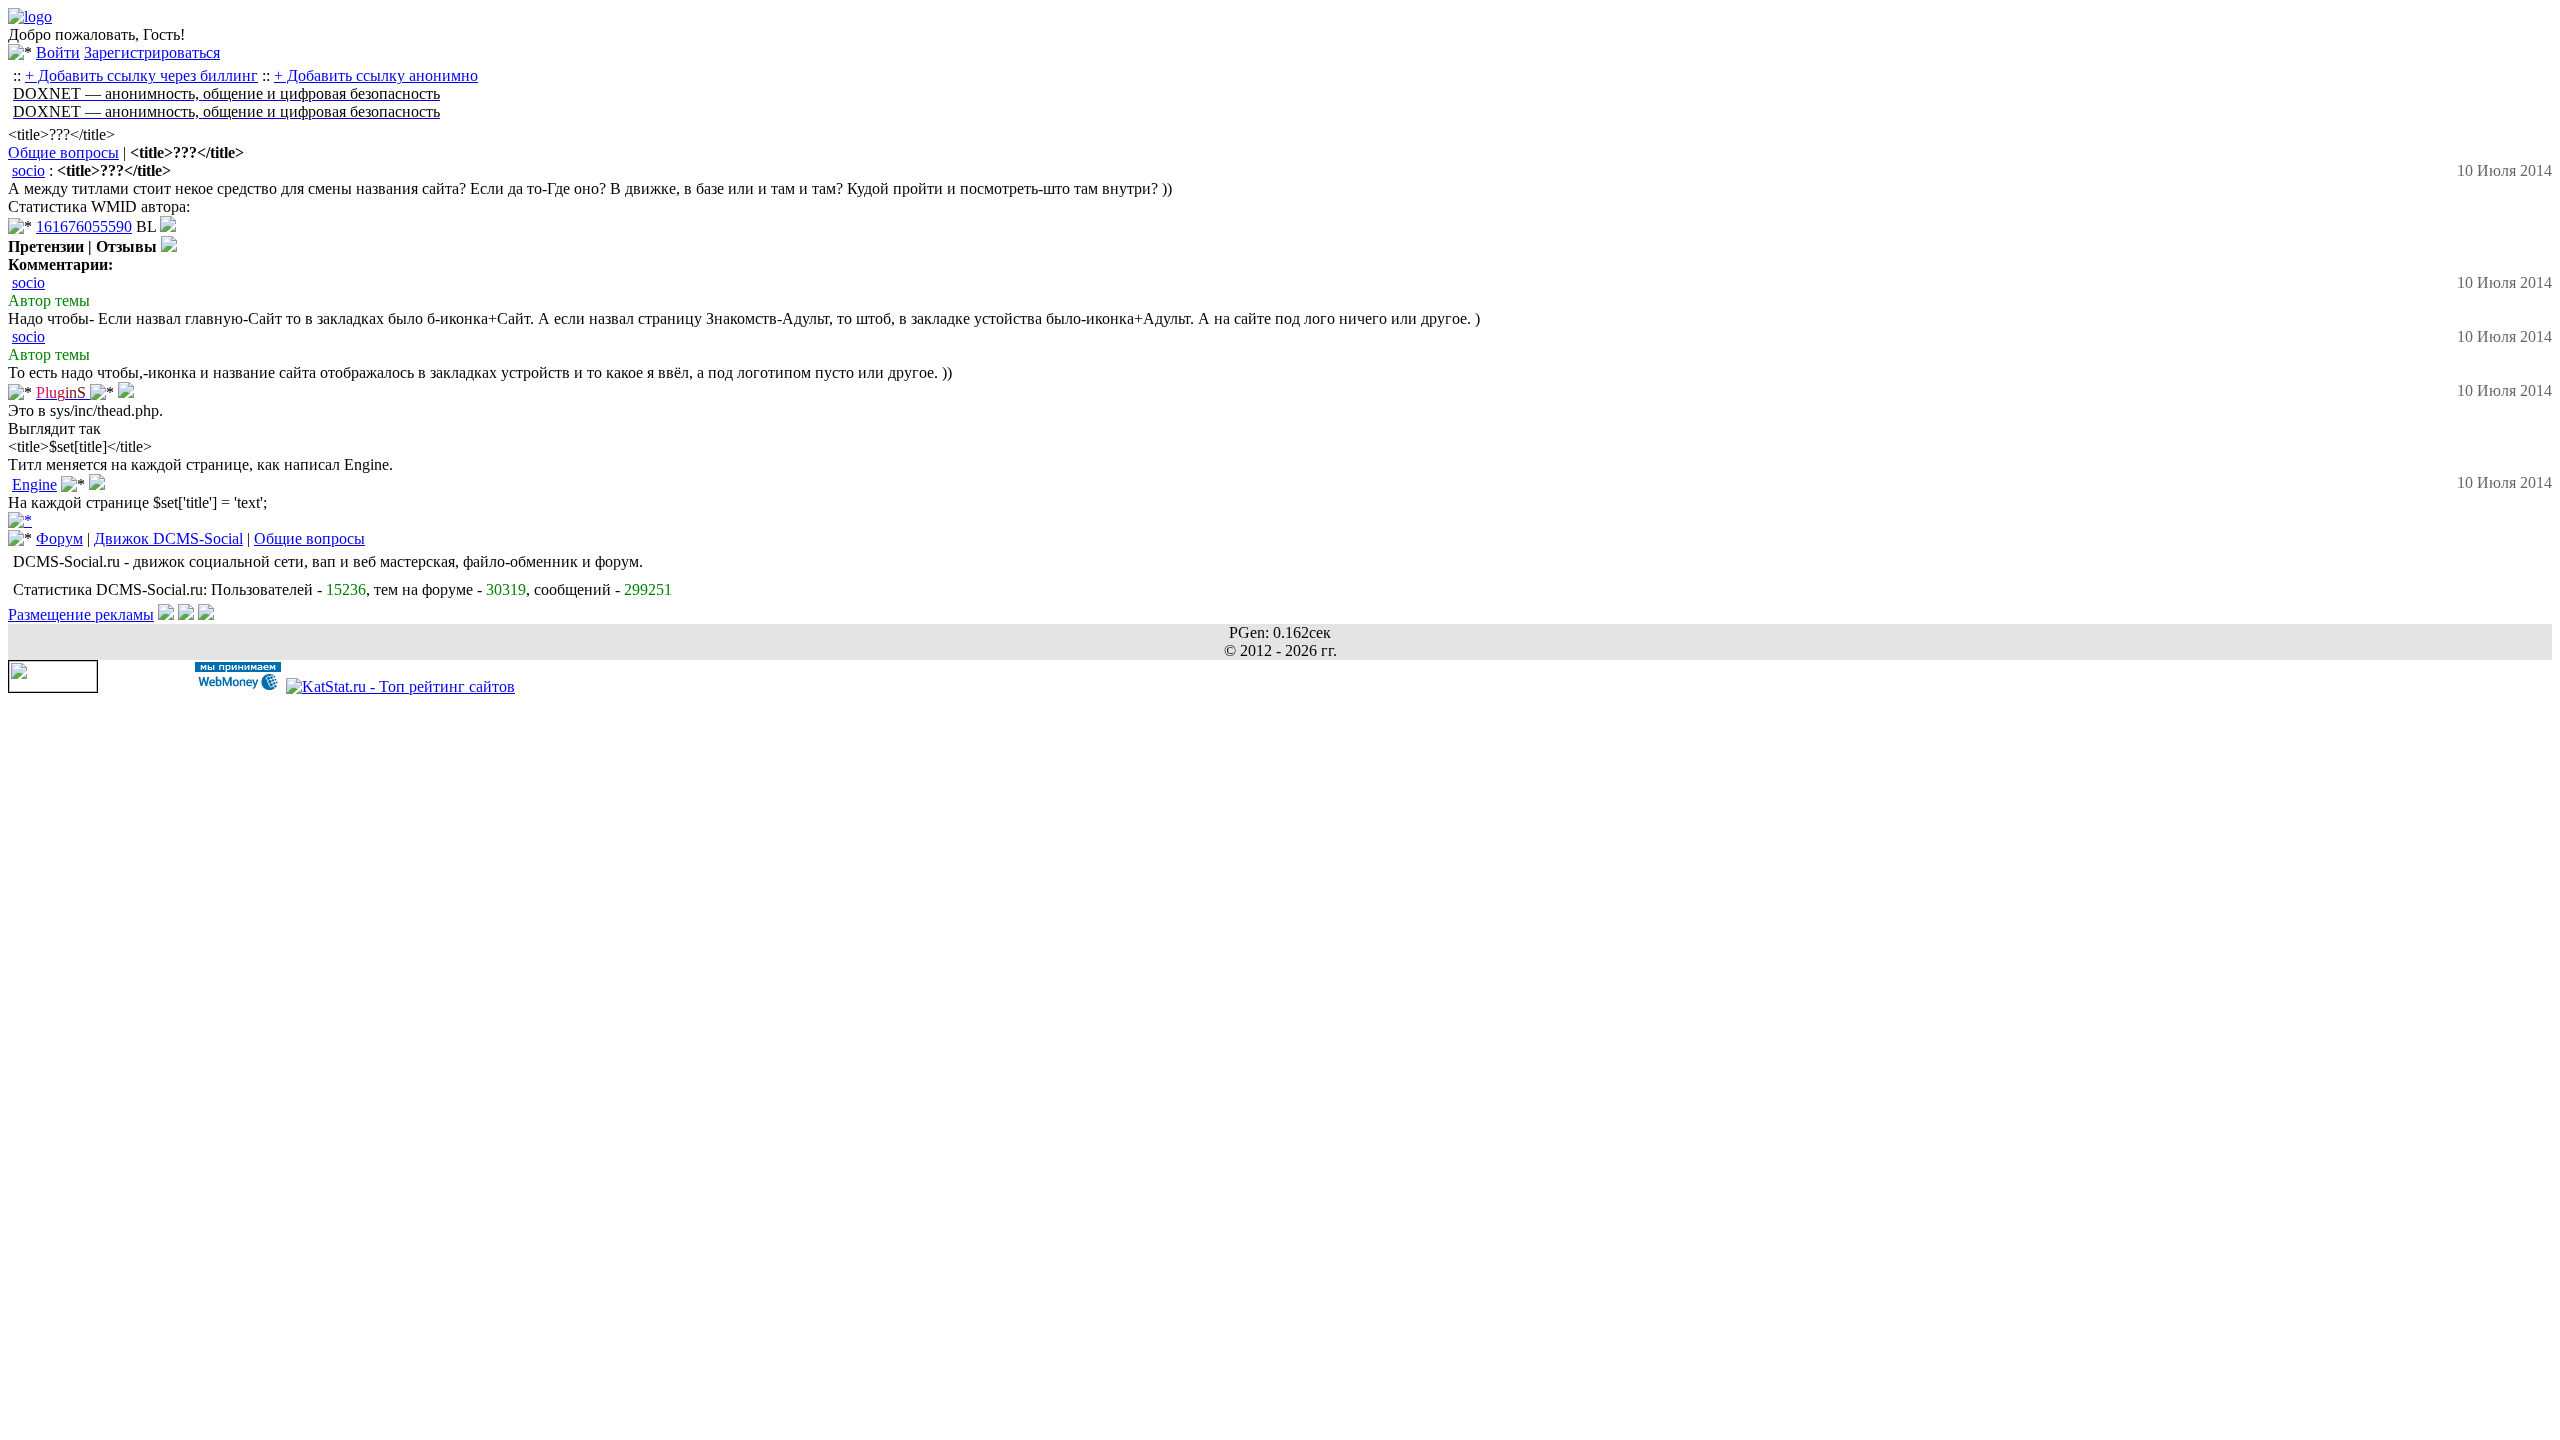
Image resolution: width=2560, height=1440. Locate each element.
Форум (59, 538)
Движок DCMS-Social (168, 538)
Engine (34, 484)
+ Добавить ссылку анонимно (376, 75)
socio (28, 170)
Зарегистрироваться (152, 52)
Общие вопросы (63, 152)
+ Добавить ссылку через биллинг (141, 75)
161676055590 (84, 226)
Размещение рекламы (81, 614)
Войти (58, 52)
